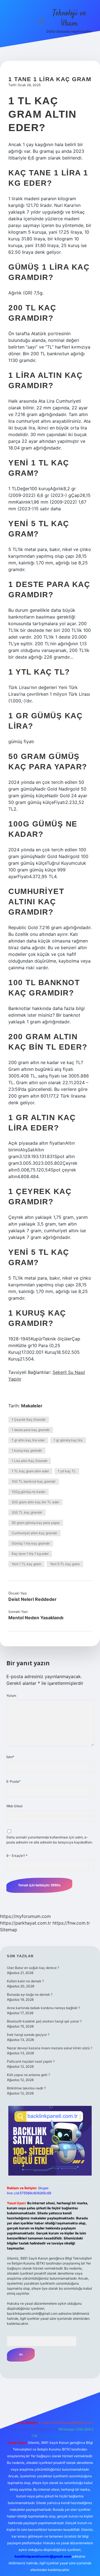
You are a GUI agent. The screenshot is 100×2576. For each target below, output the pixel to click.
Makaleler (32, 1406)
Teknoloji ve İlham (69, 19)
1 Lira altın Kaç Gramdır (30, 1461)
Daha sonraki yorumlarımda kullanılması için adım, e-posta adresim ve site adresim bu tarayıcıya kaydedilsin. (50, 1840)
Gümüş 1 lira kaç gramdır (31, 1543)
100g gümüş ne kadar (28, 1492)
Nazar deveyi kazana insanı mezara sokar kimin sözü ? (50, 2048)
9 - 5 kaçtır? (17, 1856)
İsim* (10, 1757)
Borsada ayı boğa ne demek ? (30, 1994)
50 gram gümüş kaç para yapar (36, 1523)
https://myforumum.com (25, 1916)
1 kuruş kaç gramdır (27, 1450)
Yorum (11, 1696)
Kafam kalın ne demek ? (25, 1981)
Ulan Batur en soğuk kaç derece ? (33, 1968)
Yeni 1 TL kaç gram (26, 1564)
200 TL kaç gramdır (27, 1512)
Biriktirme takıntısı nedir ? (26, 2088)
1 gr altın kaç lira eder (28, 1440)
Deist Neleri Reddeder (32, 1599)
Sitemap (9, 1930)
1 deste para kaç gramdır (31, 1430)
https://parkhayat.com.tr (26, 1923)
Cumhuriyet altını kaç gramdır (34, 1533)
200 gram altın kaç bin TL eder (35, 1502)
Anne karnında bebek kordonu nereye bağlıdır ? (43, 2008)
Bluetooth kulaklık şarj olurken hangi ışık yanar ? (44, 2021)
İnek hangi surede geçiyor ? (28, 2035)
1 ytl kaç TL (67, 1471)
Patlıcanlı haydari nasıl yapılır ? (31, 2061)
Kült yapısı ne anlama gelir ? (28, 2075)
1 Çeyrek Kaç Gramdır (29, 1419)
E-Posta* (13, 1781)
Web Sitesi (14, 1806)
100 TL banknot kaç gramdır (34, 1481)
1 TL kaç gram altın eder (30, 1471)
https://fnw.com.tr (71, 1923)
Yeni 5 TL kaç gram (65, 1564)
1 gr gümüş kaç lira (68, 1440)
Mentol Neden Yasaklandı (36, 1618)
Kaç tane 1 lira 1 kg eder (30, 1554)
